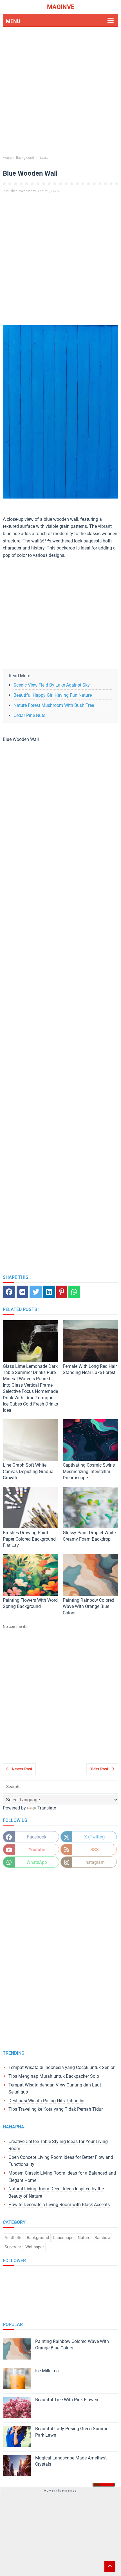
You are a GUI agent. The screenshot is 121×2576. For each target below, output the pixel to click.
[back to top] (110, 2566)
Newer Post (22, 1769)
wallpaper (35, 2247)
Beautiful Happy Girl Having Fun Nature (53, 695)
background (38, 2238)
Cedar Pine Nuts (29, 715)
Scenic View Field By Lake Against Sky (52, 685)
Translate (47, 1808)
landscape (63, 2238)
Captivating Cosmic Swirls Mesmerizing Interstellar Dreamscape (89, 1471)
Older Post (99, 1769)
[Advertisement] (60, 92)
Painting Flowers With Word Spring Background (30, 1603)
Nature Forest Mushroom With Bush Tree (54, 705)
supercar (13, 2247)
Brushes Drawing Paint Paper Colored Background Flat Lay (29, 1539)
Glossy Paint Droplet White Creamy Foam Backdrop (89, 1536)
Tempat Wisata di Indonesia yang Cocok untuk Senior (61, 2067)
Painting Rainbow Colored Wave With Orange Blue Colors (88, 1607)
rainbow (103, 2238)
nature (84, 2238)
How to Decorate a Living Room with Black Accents (59, 2205)
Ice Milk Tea (47, 2371)
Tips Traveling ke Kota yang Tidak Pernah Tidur (56, 2109)
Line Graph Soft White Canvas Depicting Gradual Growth (29, 1471)
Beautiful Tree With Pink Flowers (67, 2400)
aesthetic (14, 2238)
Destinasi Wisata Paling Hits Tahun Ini (46, 2101)
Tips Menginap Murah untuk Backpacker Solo (54, 2076)
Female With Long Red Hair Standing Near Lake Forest (90, 1369)
